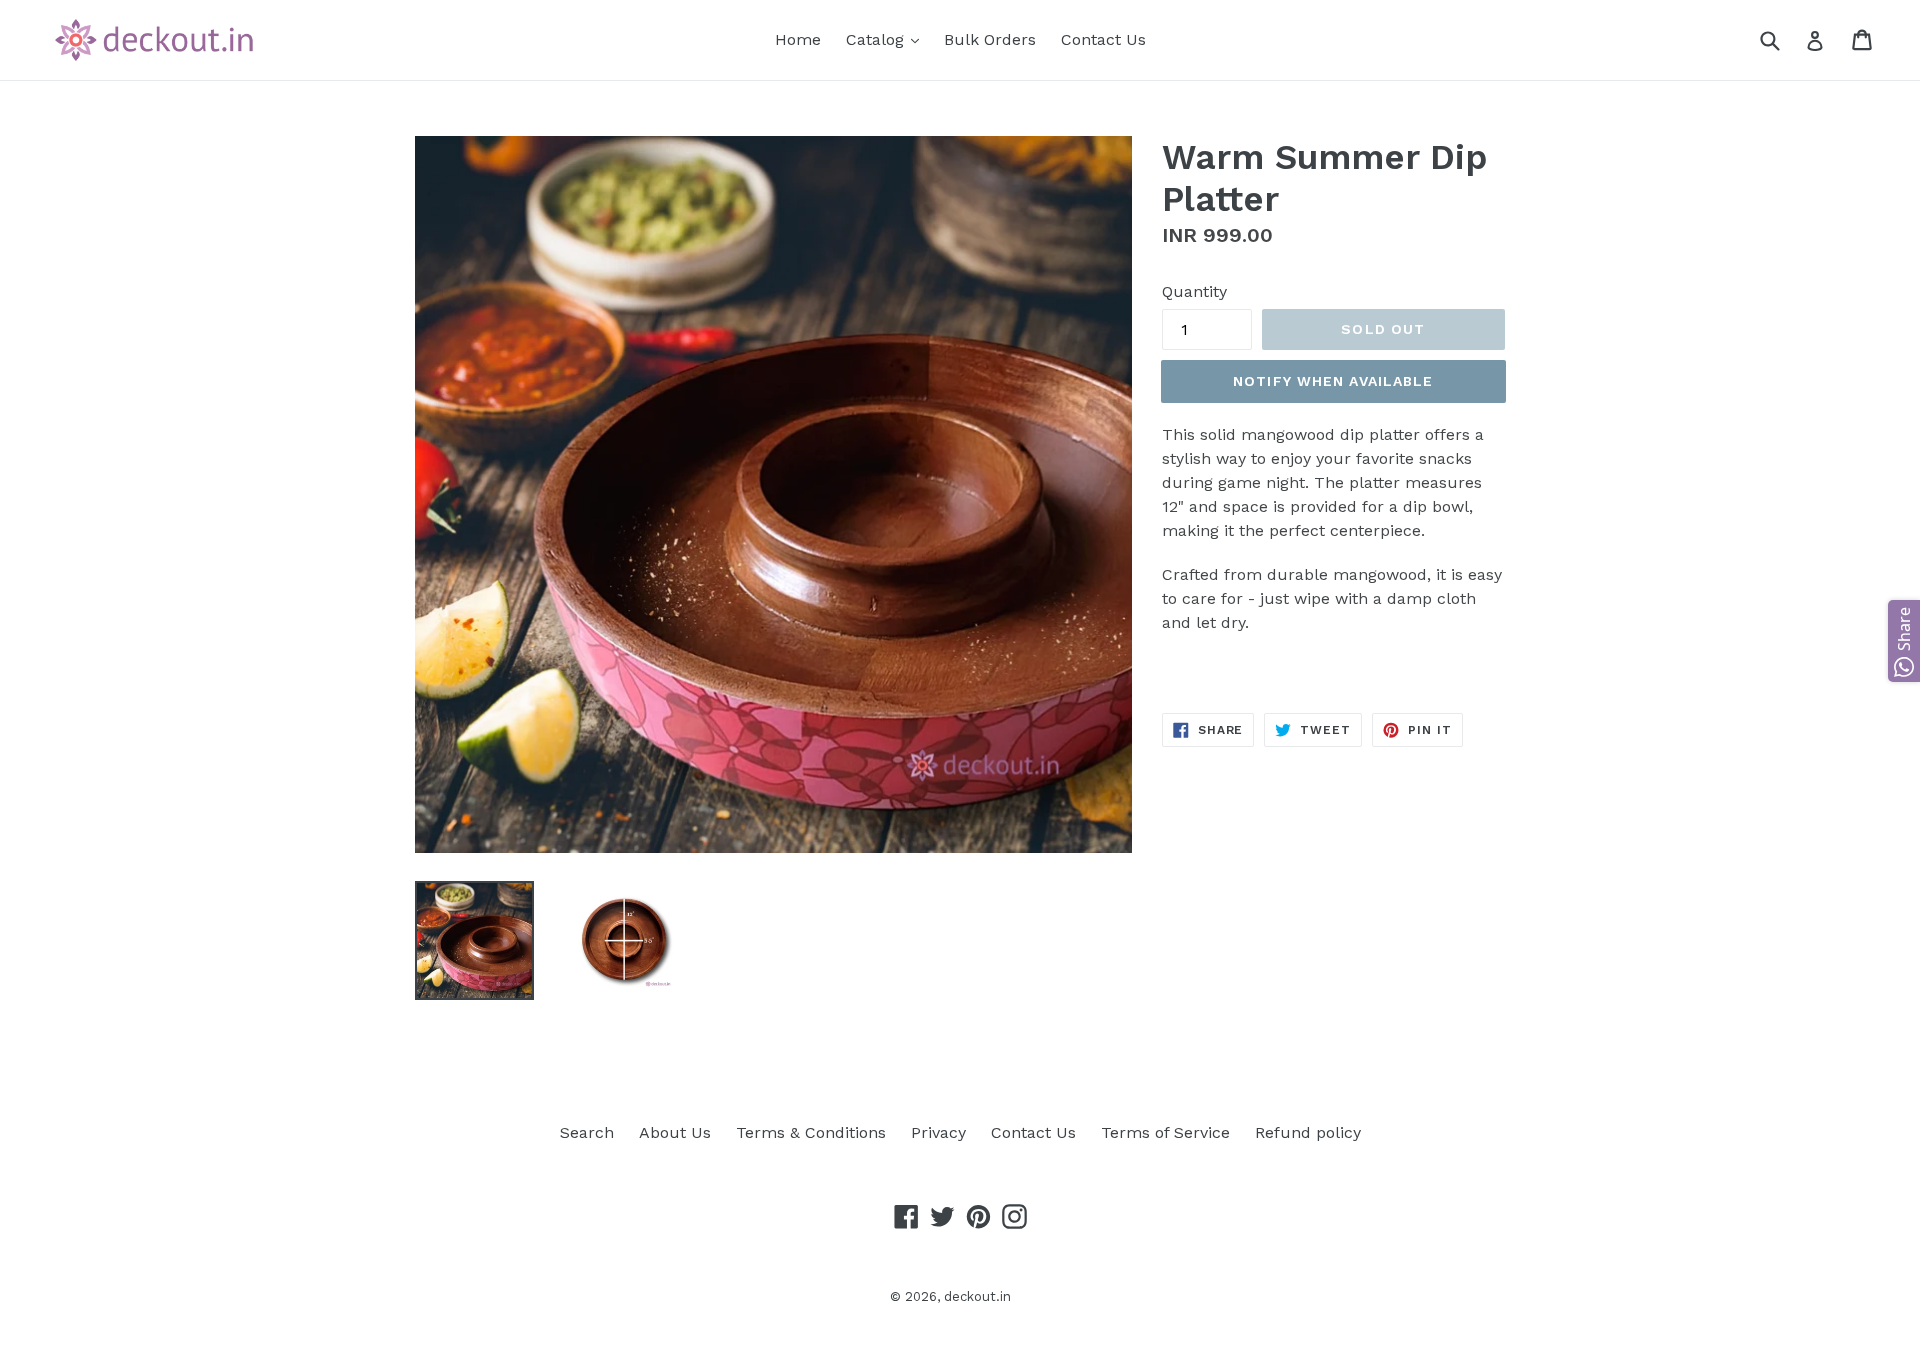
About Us (675, 1132)
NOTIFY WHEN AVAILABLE (1333, 381)
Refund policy (1308, 1132)
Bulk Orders (990, 39)
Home (798, 39)
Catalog (887, 39)
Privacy (938, 1132)
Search (587, 1132)
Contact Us (1103, 39)
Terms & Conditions (811, 1132)
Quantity (1194, 291)
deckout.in (977, 1296)
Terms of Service (1165, 1132)
